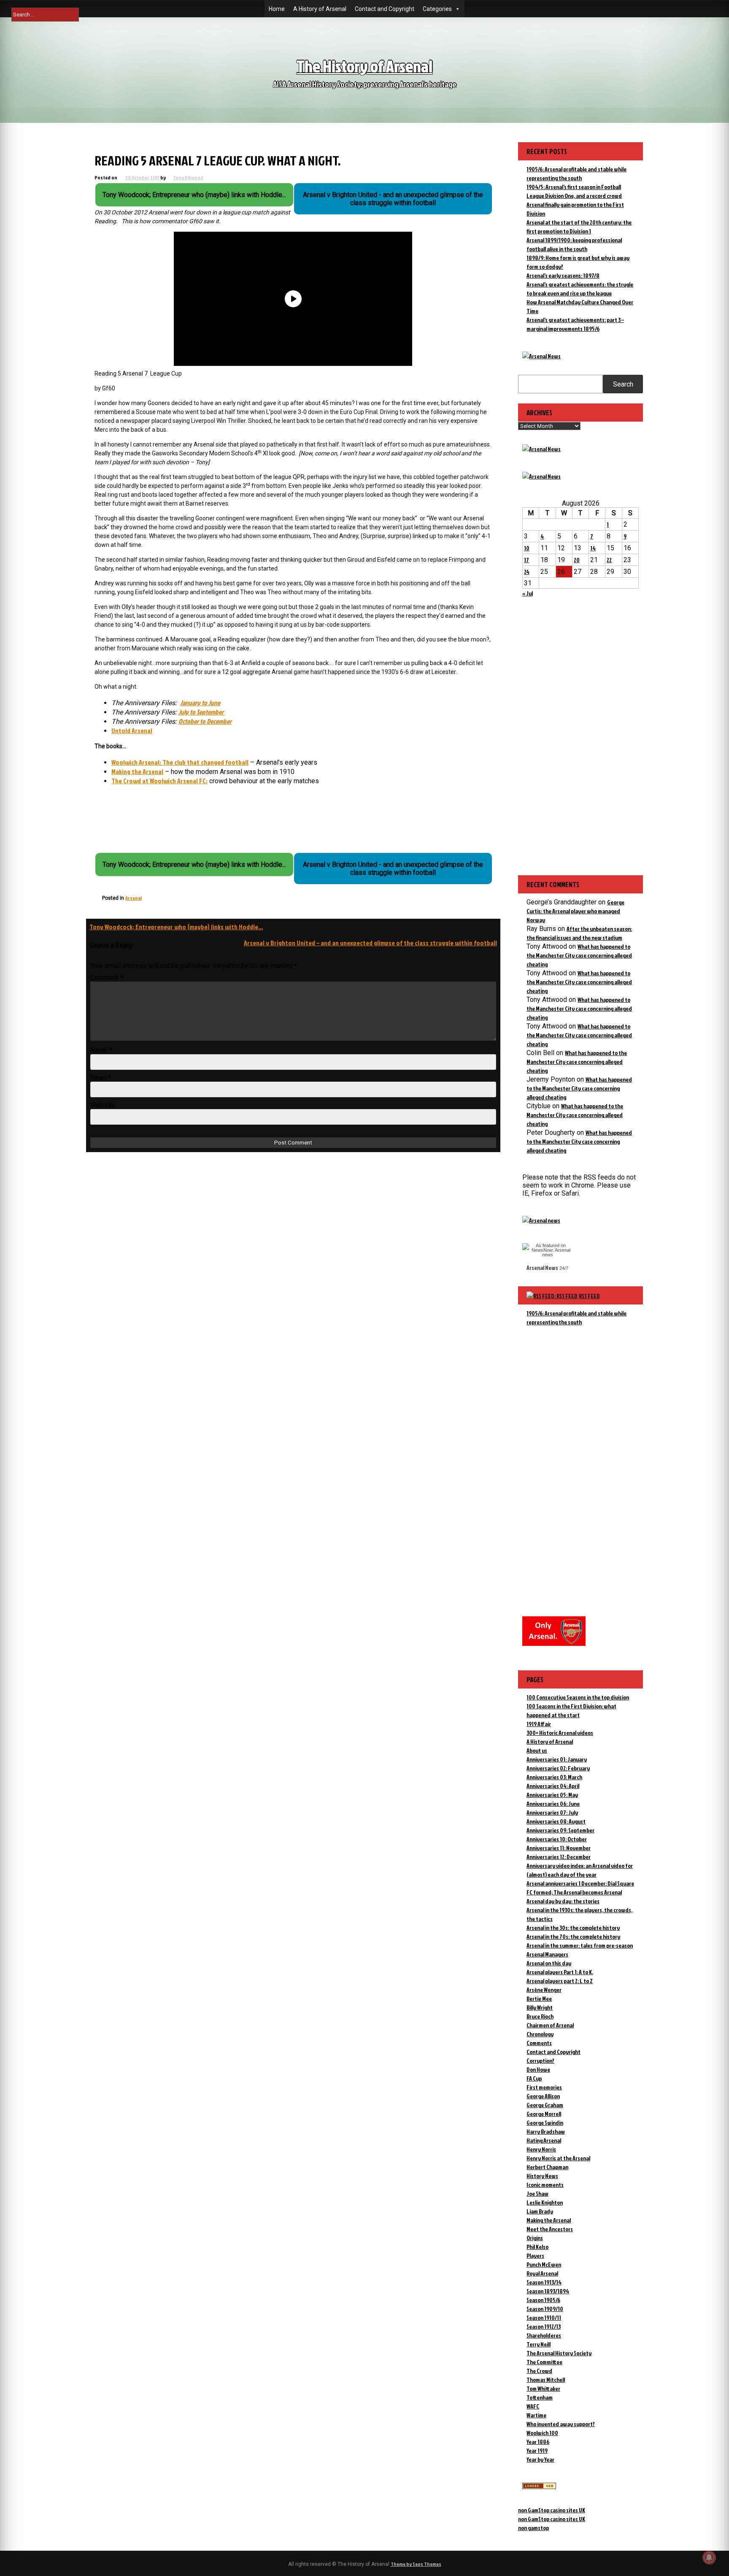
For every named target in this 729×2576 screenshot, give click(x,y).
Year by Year (540, 2459)
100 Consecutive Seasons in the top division (578, 1697)
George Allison (543, 2096)
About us (537, 1750)
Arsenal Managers (547, 1954)
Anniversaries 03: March (554, 1777)
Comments (539, 2043)
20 (577, 560)
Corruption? (540, 2061)
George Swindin (545, 2123)
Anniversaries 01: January (557, 1759)
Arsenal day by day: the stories (563, 1901)
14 (593, 548)
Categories (437, 9)
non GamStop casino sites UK (552, 2510)
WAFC (533, 2406)
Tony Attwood (188, 177)
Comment (107, 978)
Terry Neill (539, 2344)
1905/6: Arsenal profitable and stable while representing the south (576, 1318)
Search (623, 384)
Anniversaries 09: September (560, 1830)
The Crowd (539, 2371)
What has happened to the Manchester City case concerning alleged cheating (579, 955)
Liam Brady (540, 2211)
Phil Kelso (537, 2247)
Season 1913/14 (544, 2282)
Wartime (536, 2415)
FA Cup (534, 2078)
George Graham (545, 2105)
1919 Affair (539, 1724)
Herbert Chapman (547, 2167)
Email (101, 1078)
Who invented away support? (561, 2424)
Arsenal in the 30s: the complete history (573, 1928)
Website (103, 1105)
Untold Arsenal (132, 731)
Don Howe (538, 2069)
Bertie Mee (539, 1998)
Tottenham (540, 2397)
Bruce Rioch (540, 2016)
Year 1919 (537, 2450)
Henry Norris (541, 2149)
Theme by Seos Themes (416, 2564)
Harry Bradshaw (546, 2131)
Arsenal (134, 898)
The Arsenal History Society (559, 2353)
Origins (535, 2238)
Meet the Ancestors (550, 2229)
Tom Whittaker (543, 2388)
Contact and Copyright (385, 9)
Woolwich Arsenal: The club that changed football (180, 762)
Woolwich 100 (542, 2433)
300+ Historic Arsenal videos (560, 1733)
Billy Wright (540, 2007)
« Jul (528, 593)
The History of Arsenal (364, 66)
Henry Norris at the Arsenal (558, 2158)
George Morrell (544, 2114)
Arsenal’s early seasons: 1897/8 (563, 275)
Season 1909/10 (545, 2309)
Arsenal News (542, 1268)
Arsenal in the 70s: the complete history (573, 1936)
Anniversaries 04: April (553, 1786)
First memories (544, 2087)
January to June (200, 703)
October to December (205, 721)
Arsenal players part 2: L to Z (560, 1981)
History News (542, 2176)
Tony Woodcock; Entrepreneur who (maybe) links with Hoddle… (176, 927)
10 (527, 548)
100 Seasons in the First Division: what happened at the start (571, 1710)
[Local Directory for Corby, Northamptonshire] (539, 2487)
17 (526, 560)
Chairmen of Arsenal (550, 2025)
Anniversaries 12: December (559, 1857)
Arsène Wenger (544, 1990)
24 (527, 572)
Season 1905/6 (543, 2300)
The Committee (544, 2362)
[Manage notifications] (709, 2557)
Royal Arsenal (542, 2273)
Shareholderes (544, 2335)
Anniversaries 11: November (559, 1848)
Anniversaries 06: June (553, 1803)
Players (535, 2255)
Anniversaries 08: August (556, 1821)
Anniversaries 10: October (557, 1839)
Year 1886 (538, 2442)
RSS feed (589, 1296)
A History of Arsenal (320, 9)
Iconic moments (545, 2185)
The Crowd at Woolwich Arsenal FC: (159, 781)
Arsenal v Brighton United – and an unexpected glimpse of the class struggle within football (370, 943)
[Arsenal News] (541, 356)
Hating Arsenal (544, 2140)
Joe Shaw (537, 2193)
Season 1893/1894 (548, 2291)
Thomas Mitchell (546, 2380)
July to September (202, 712)
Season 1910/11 (544, 2318)
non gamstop (533, 2528)
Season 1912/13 (544, 2326)
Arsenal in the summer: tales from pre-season (580, 1945)
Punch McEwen (544, 2264)
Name (101, 1050)
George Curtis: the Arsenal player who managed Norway (575, 911)
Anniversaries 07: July (552, 1812)
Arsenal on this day (549, 1963)
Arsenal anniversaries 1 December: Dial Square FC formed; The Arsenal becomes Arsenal (580, 1888)
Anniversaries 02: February (558, 1768)
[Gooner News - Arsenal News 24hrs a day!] (541, 476)
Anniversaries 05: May (552, 1795)
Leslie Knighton (545, 2202)
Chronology (540, 2034)
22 (609, 560)
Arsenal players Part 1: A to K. (560, 1972)
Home (277, 9)
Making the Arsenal (137, 771)
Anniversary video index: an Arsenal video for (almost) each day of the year (580, 1870)
